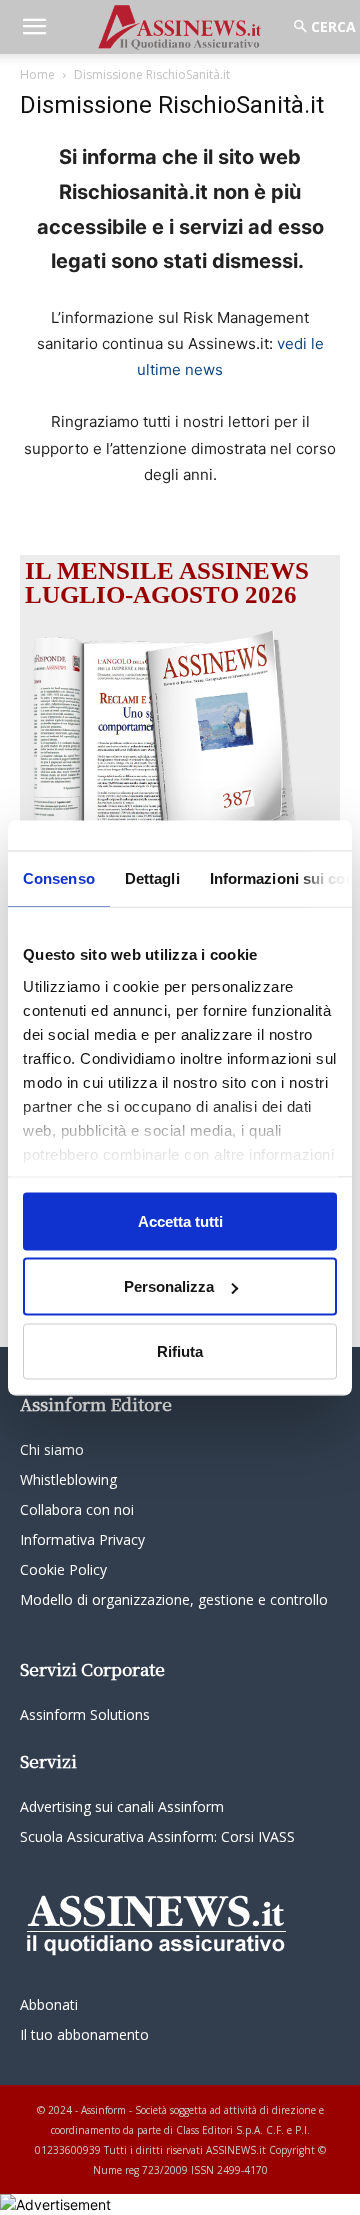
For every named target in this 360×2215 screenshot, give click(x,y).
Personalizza (169, 1286)
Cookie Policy (63, 1569)
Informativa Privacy (82, 1539)
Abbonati (49, 2004)
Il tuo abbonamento (84, 2034)
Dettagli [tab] (152, 877)
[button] (34, 27)
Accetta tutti (180, 1220)
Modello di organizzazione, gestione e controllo (174, 1599)
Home (37, 74)
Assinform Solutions (85, 1714)
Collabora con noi (77, 1509)
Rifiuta (180, 1350)
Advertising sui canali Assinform (122, 1806)
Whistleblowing (68, 1479)
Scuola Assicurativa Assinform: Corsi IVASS (157, 1836)
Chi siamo (52, 1449)
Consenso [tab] (59, 877)
